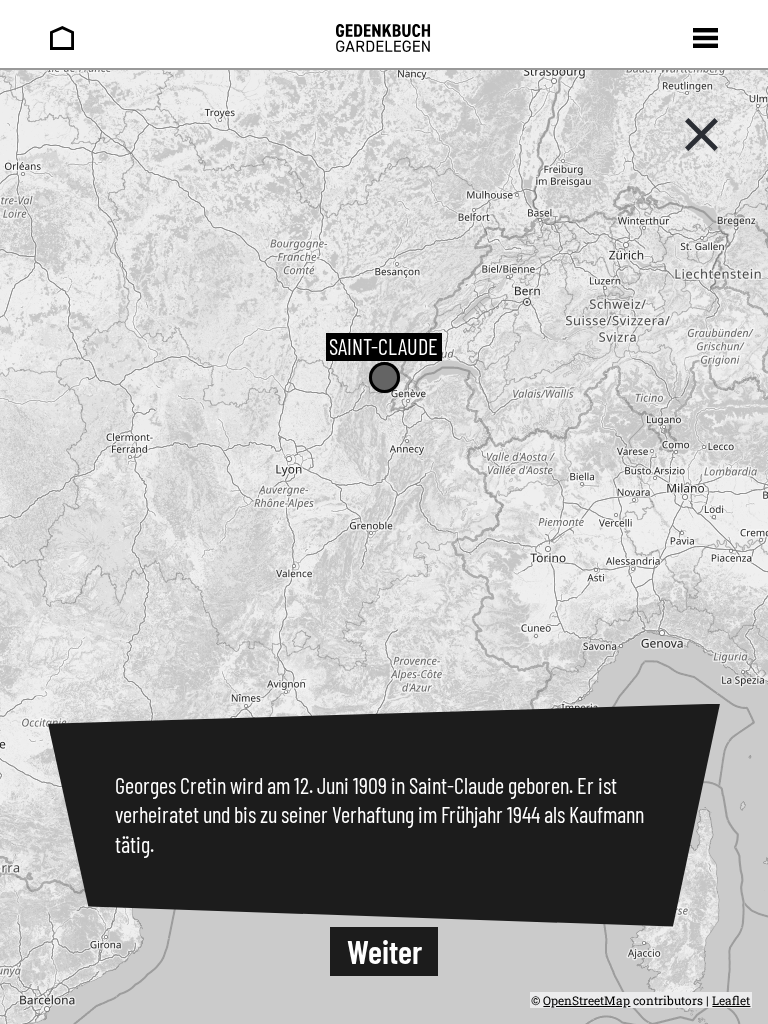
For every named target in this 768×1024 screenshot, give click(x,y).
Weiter (384, 951)
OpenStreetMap (586, 1000)
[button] (384, 377)
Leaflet (731, 1000)
